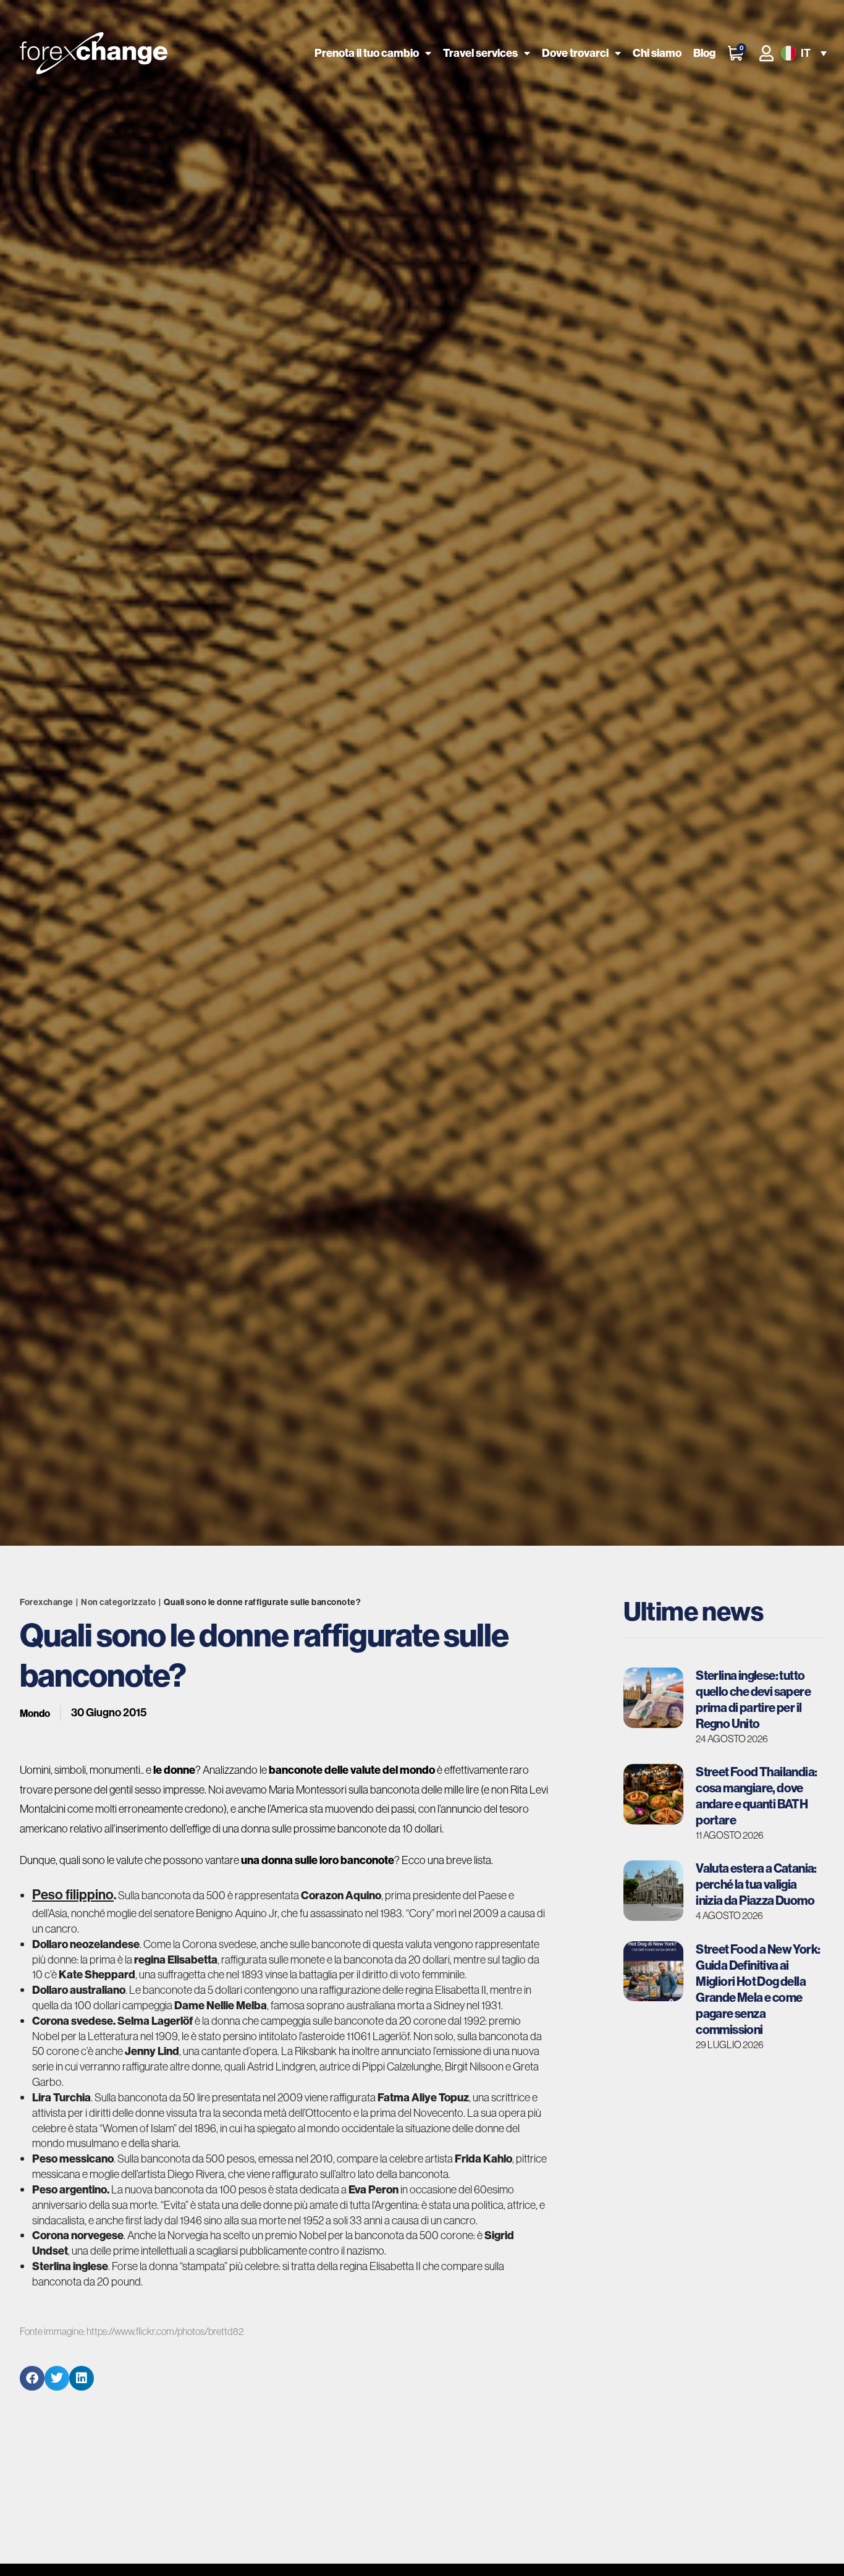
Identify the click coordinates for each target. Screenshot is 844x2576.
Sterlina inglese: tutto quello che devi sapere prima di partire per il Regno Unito (753, 1699)
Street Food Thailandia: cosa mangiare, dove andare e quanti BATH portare (756, 1796)
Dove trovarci (575, 53)
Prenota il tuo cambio (367, 53)
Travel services (480, 53)
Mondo (35, 1713)
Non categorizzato (119, 1602)
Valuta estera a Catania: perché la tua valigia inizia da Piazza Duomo (756, 1884)
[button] (803, 53)
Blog (704, 53)
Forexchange (47, 1602)
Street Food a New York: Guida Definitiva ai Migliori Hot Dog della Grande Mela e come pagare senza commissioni (758, 1989)
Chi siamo (657, 53)
